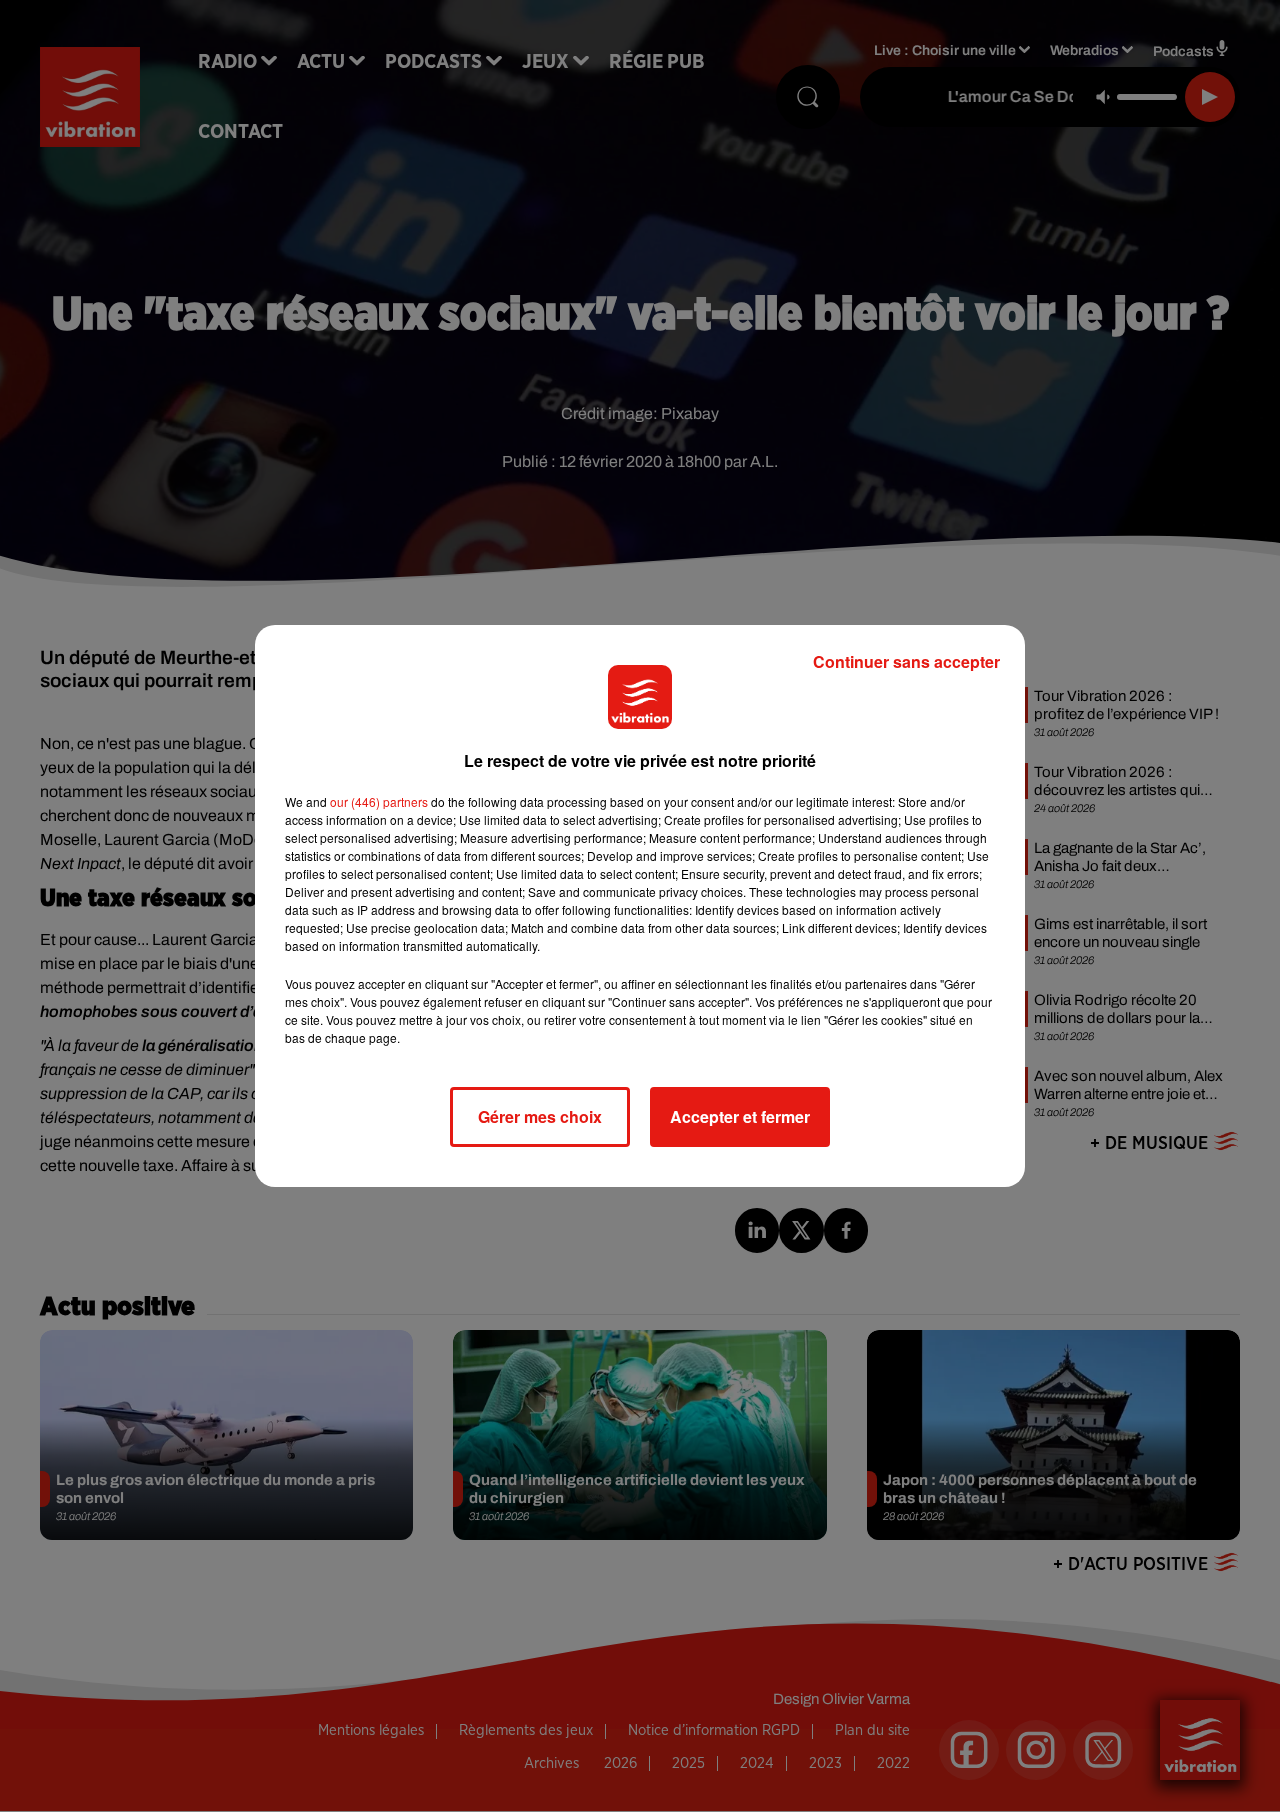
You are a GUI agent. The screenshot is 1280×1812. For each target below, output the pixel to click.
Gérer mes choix (540, 1116)
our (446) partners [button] (379, 801)
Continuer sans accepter (906, 661)
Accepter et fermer (740, 1116)
